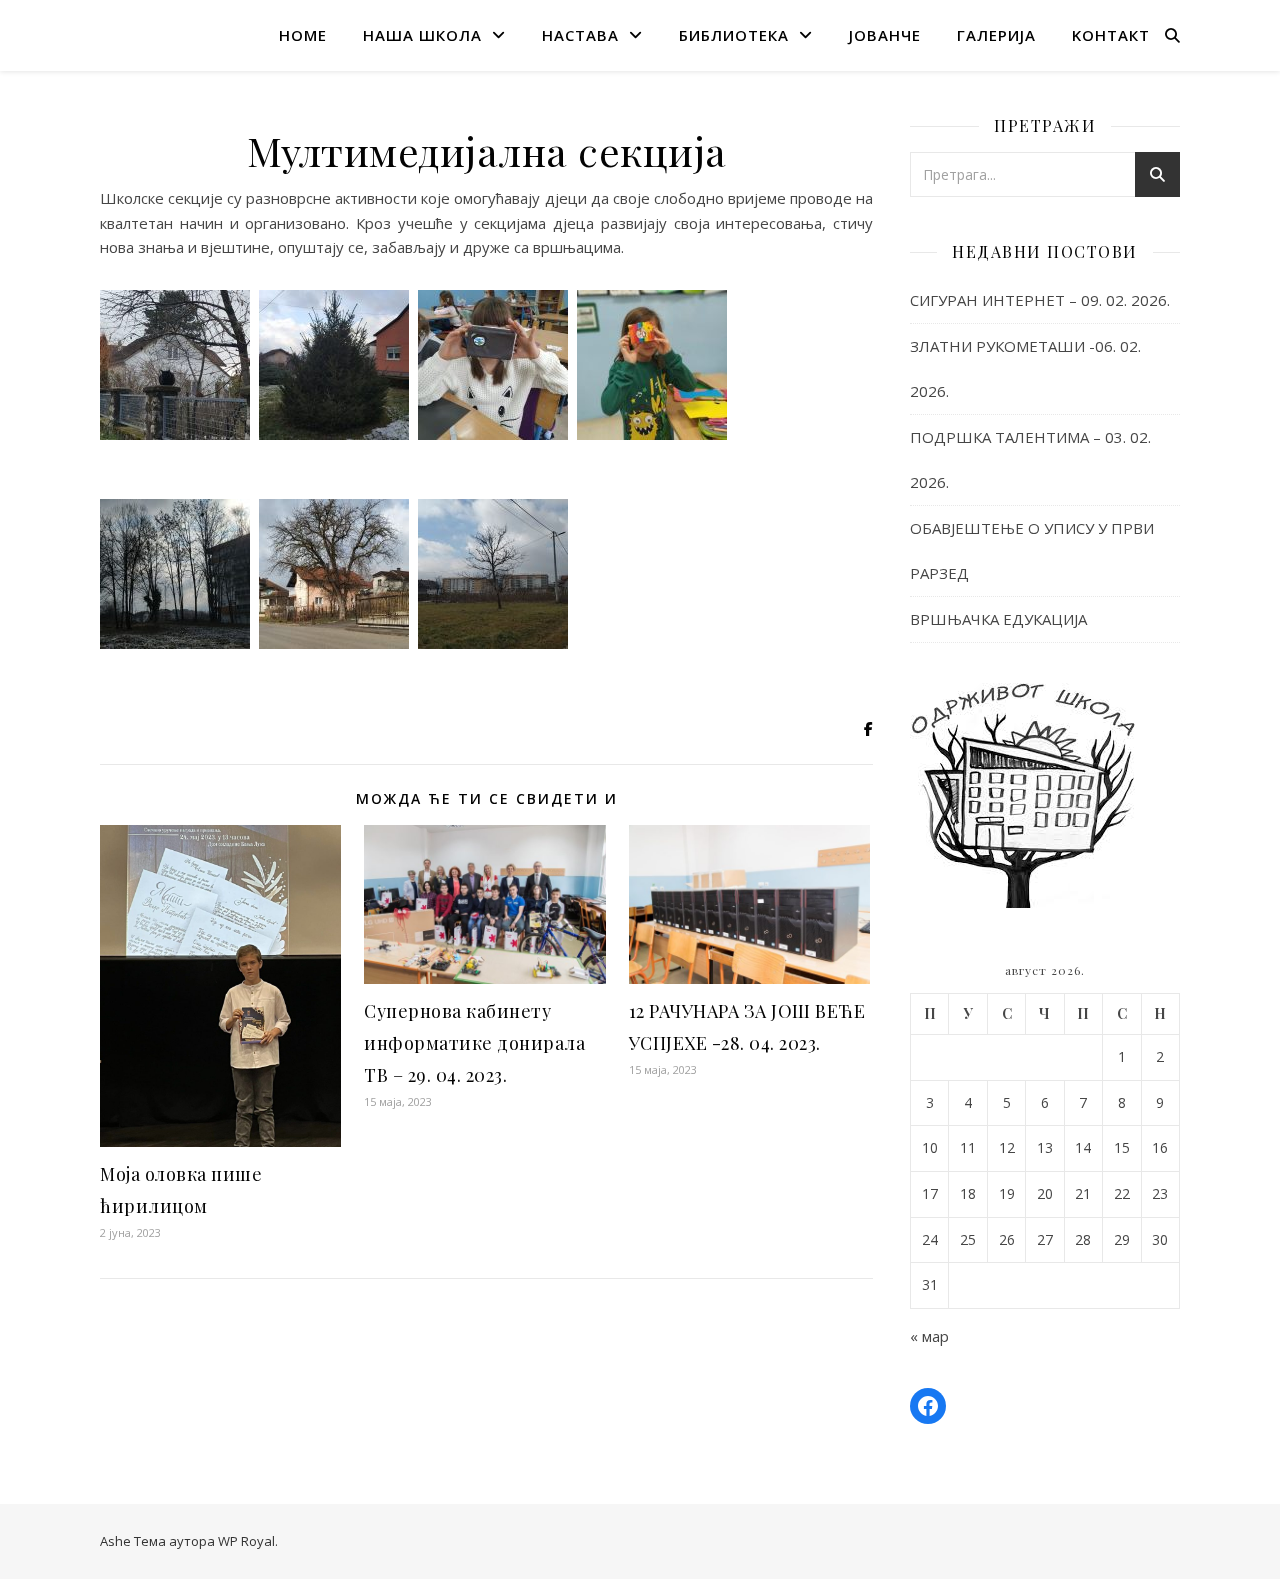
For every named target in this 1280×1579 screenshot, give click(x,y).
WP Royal (246, 1541)
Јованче (885, 35)
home (303, 35)
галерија (996, 35)
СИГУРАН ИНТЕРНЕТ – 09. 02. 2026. (1040, 300)
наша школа (422, 35)
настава (580, 35)
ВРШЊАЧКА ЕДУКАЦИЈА (998, 619)
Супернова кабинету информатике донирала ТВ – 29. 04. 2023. (474, 1043)
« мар (929, 1336)
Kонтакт (1111, 35)
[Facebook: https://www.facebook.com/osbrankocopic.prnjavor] (928, 1406)
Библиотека (734, 35)
